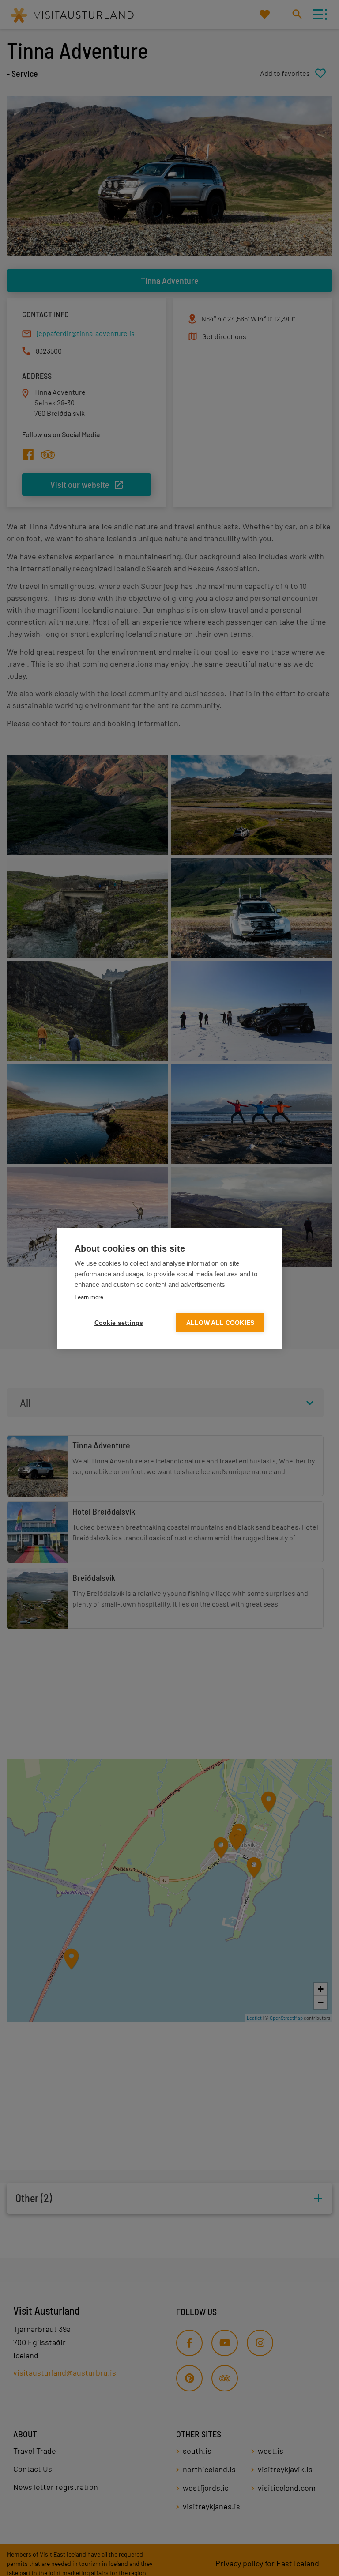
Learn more (89, 1297)
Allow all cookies (220, 1323)
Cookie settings (119, 1323)
